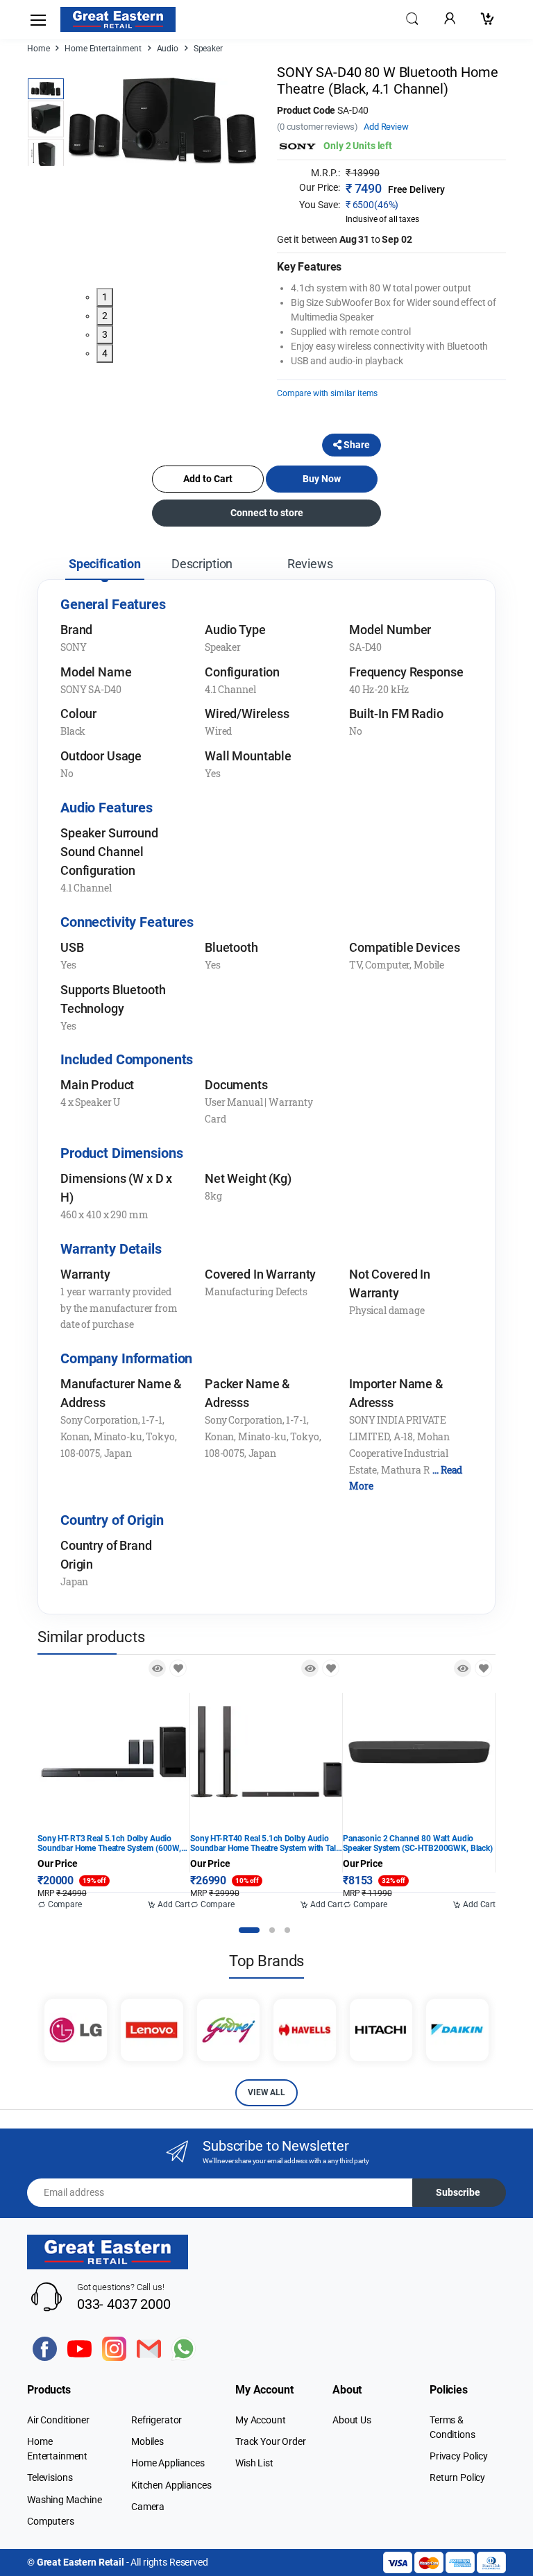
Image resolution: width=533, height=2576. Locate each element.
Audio (168, 49)
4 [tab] (105, 353)
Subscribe (458, 2192)
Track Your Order (271, 2441)
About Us (352, 2420)
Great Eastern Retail (81, 2562)
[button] (412, 18)
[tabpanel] (163, 121)
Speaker (208, 49)
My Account (261, 2420)
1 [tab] (105, 297)
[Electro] (118, 19)
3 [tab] (105, 334)
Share (356, 445)
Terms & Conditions (452, 2427)
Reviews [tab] (310, 564)
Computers (51, 2521)
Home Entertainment (103, 49)
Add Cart (173, 1904)
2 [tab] (105, 316)
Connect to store (267, 513)
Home (38, 49)
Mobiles (147, 2441)
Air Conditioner (58, 2420)
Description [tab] (202, 564)
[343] (331, 1668)
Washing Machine (65, 2500)
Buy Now (322, 479)
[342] (178, 1668)
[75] (483, 1668)
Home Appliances (168, 2463)
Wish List (254, 2463)
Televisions (50, 2477)
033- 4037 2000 (124, 2304)
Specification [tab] (105, 564)
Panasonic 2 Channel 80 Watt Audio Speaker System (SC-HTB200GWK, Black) (418, 1843)
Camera (148, 2507)
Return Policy (457, 2477)
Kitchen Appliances (171, 2485)
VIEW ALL (266, 2092)
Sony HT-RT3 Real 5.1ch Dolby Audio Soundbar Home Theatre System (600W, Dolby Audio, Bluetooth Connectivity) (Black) (109, 1843)
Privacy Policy (459, 2456)
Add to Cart (208, 479)
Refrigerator (156, 2420)
